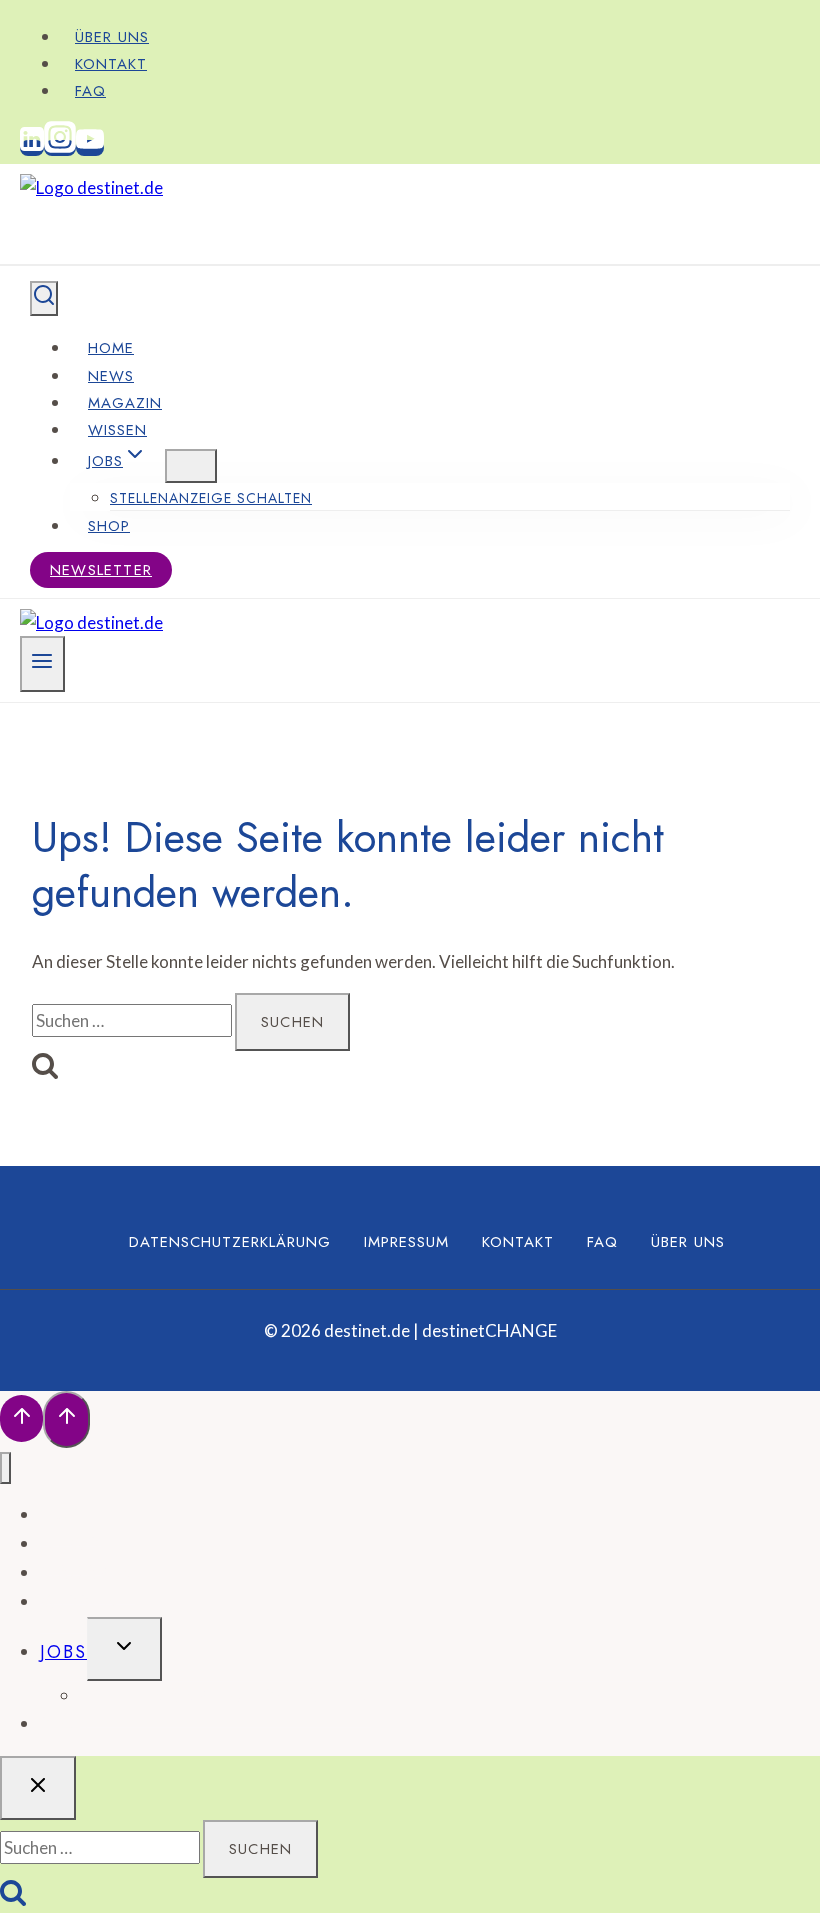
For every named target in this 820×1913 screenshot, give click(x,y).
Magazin (125, 403)
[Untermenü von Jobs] (191, 466)
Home (111, 348)
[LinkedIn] (32, 148)
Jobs (63, 1652)
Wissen (117, 430)
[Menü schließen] (5, 1468)
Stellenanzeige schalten (211, 498)
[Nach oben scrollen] (21, 1418)
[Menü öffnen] (42, 664)
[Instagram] (60, 148)
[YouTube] (90, 148)
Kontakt (111, 64)
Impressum (406, 1242)
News (111, 376)
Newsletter (101, 570)
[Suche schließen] (38, 1788)
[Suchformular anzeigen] (44, 298)
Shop (109, 526)
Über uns (112, 37)
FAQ (90, 91)
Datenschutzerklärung (230, 1242)
